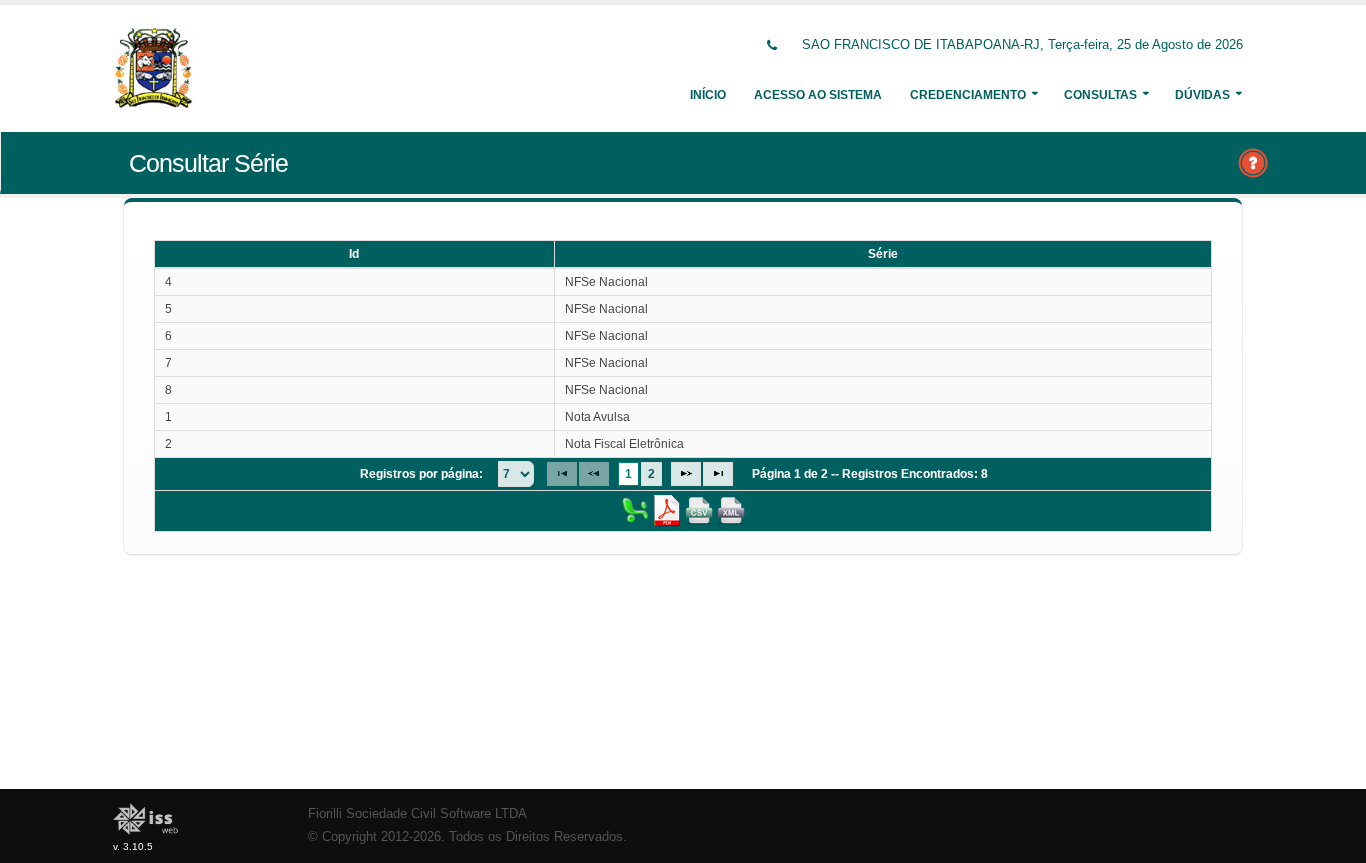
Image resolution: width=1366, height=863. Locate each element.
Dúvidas (1202, 95)
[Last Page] (718, 474)
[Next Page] (686, 474)
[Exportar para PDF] (667, 510)
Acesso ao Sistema (818, 95)
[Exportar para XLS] (635, 510)
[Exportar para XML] (731, 510)
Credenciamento (968, 95)
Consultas (1100, 95)
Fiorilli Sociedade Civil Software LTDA (417, 814)
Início (708, 95)
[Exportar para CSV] (699, 510)
